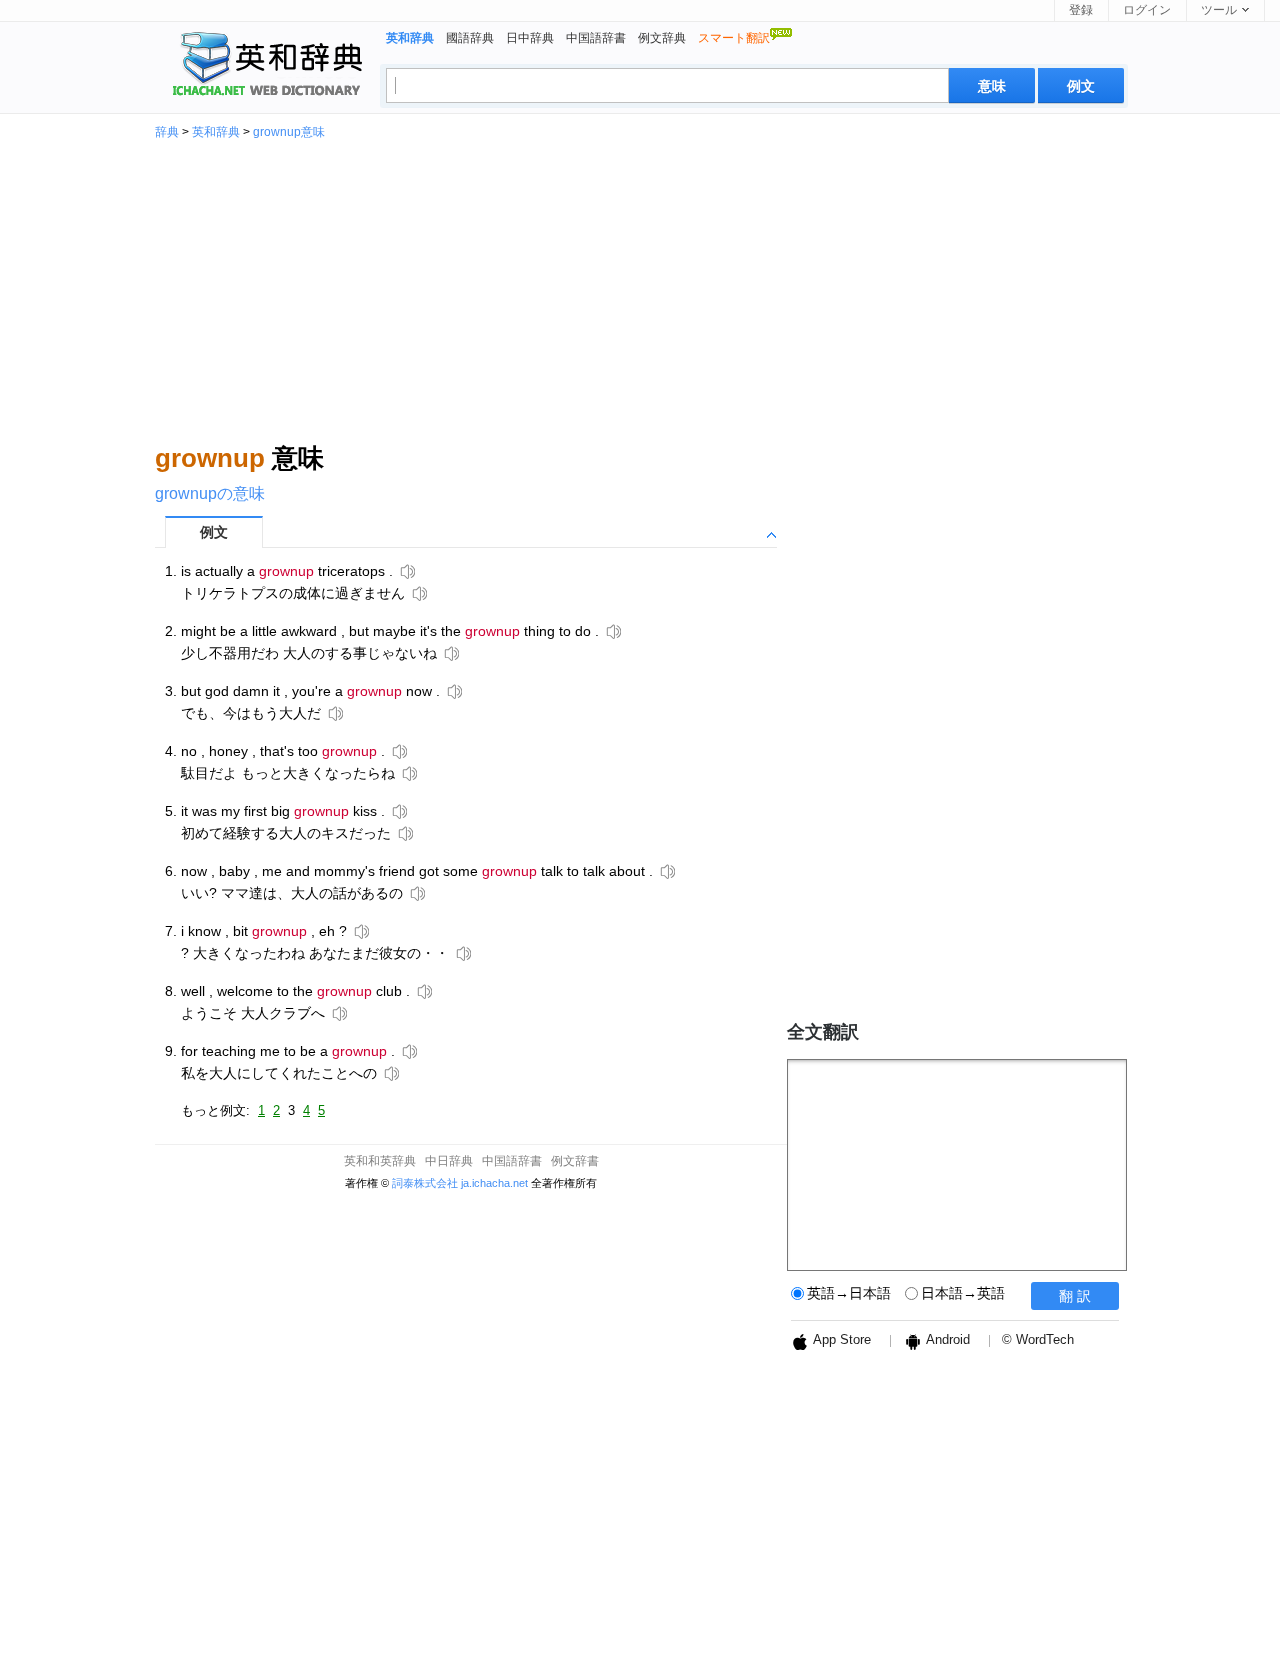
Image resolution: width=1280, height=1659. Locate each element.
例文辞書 (575, 1161)
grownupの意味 (210, 493)
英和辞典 (216, 132)
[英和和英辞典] (263, 66)
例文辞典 (662, 38)
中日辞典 (449, 1161)
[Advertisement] (640, 288)
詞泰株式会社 (425, 1183)
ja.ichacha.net (494, 1183)
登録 (1081, 10)
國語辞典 (470, 38)
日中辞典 (530, 38)
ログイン (1147, 10)
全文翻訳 (823, 1032)
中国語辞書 (596, 38)
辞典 (167, 132)
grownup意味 (289, 132)
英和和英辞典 (380, 1161)
